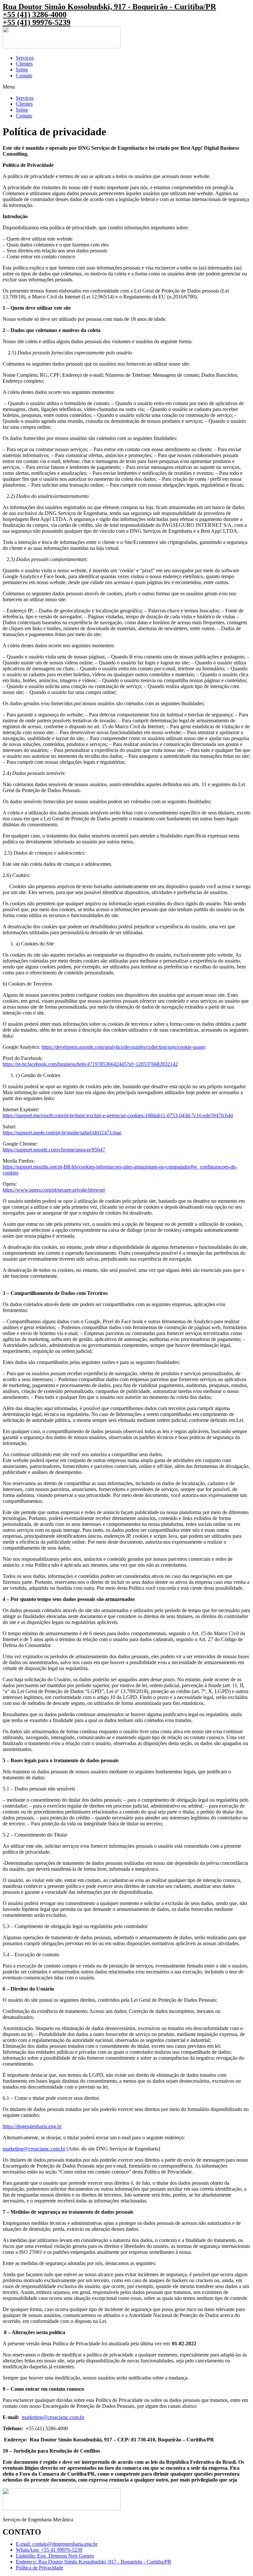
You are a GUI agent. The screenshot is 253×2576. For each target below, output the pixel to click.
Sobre (22, 70)
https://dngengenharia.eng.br (32, 2126)
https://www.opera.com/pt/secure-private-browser (54, 1190)
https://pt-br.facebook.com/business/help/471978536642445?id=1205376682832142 (90, 1064)
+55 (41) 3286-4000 (35, 14)
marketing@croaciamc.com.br (34, 2149)
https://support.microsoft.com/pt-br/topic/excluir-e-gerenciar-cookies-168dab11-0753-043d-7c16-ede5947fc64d (118, 1115)
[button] (126, 87)
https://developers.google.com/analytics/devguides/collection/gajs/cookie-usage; (124, 1047)
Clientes (24, 64)
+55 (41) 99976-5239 (37, 22)
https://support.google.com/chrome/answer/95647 (54, 1150)
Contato (24, 76)
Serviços (25, 58)
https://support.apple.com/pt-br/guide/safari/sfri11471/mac (62, 1133)
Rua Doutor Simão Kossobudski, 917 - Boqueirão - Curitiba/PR (109, 7)
